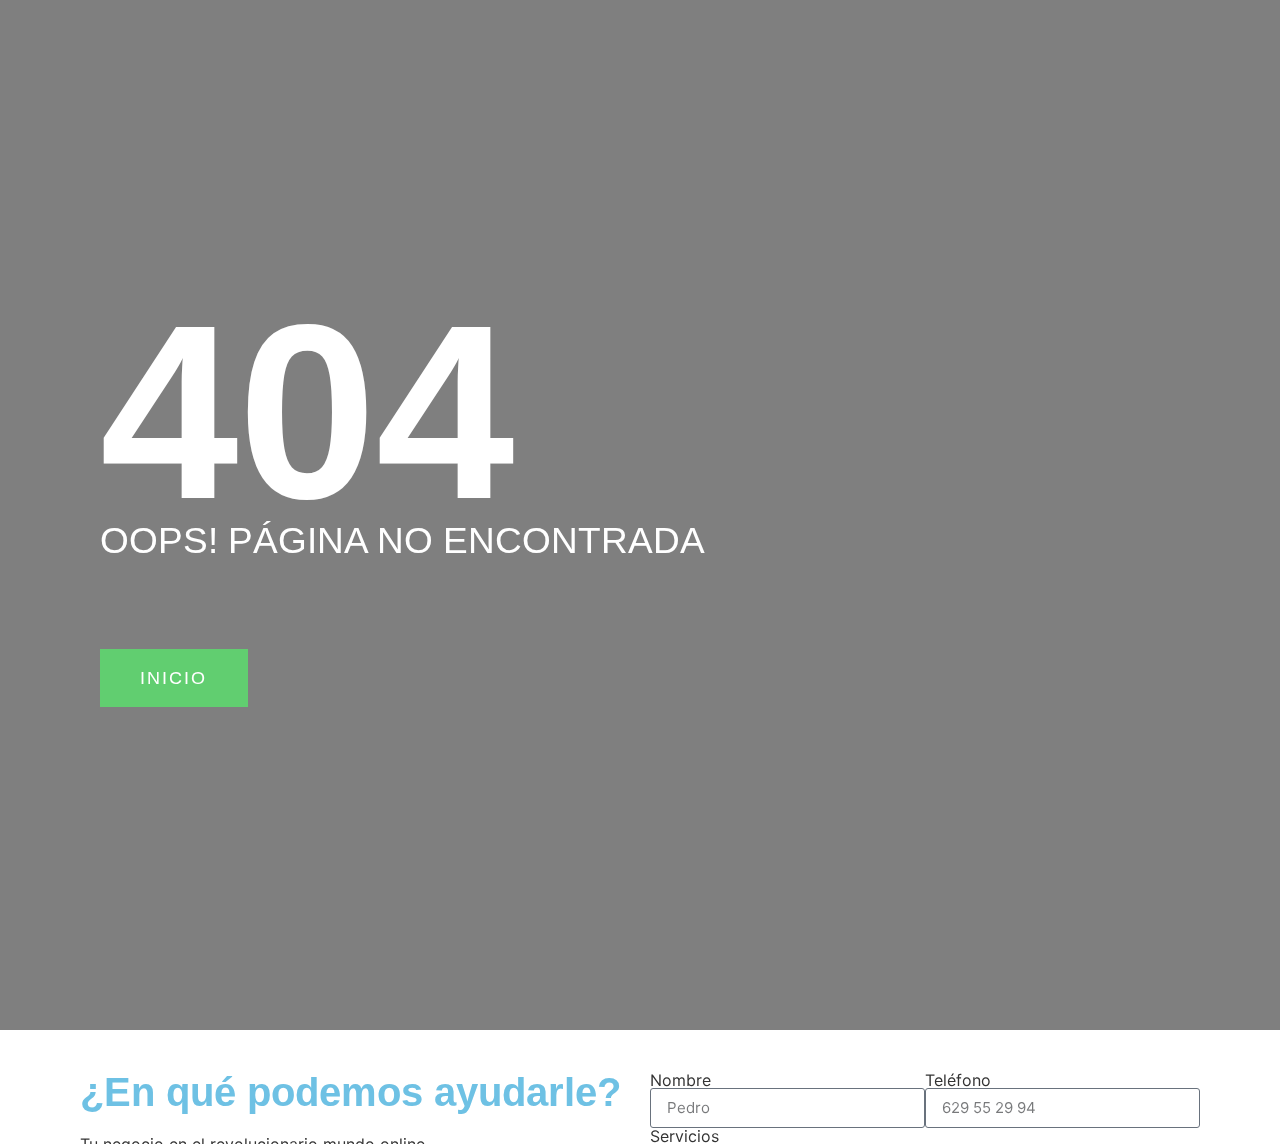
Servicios (684, 1136)
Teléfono (958, 1080)
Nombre (680, 1080)
